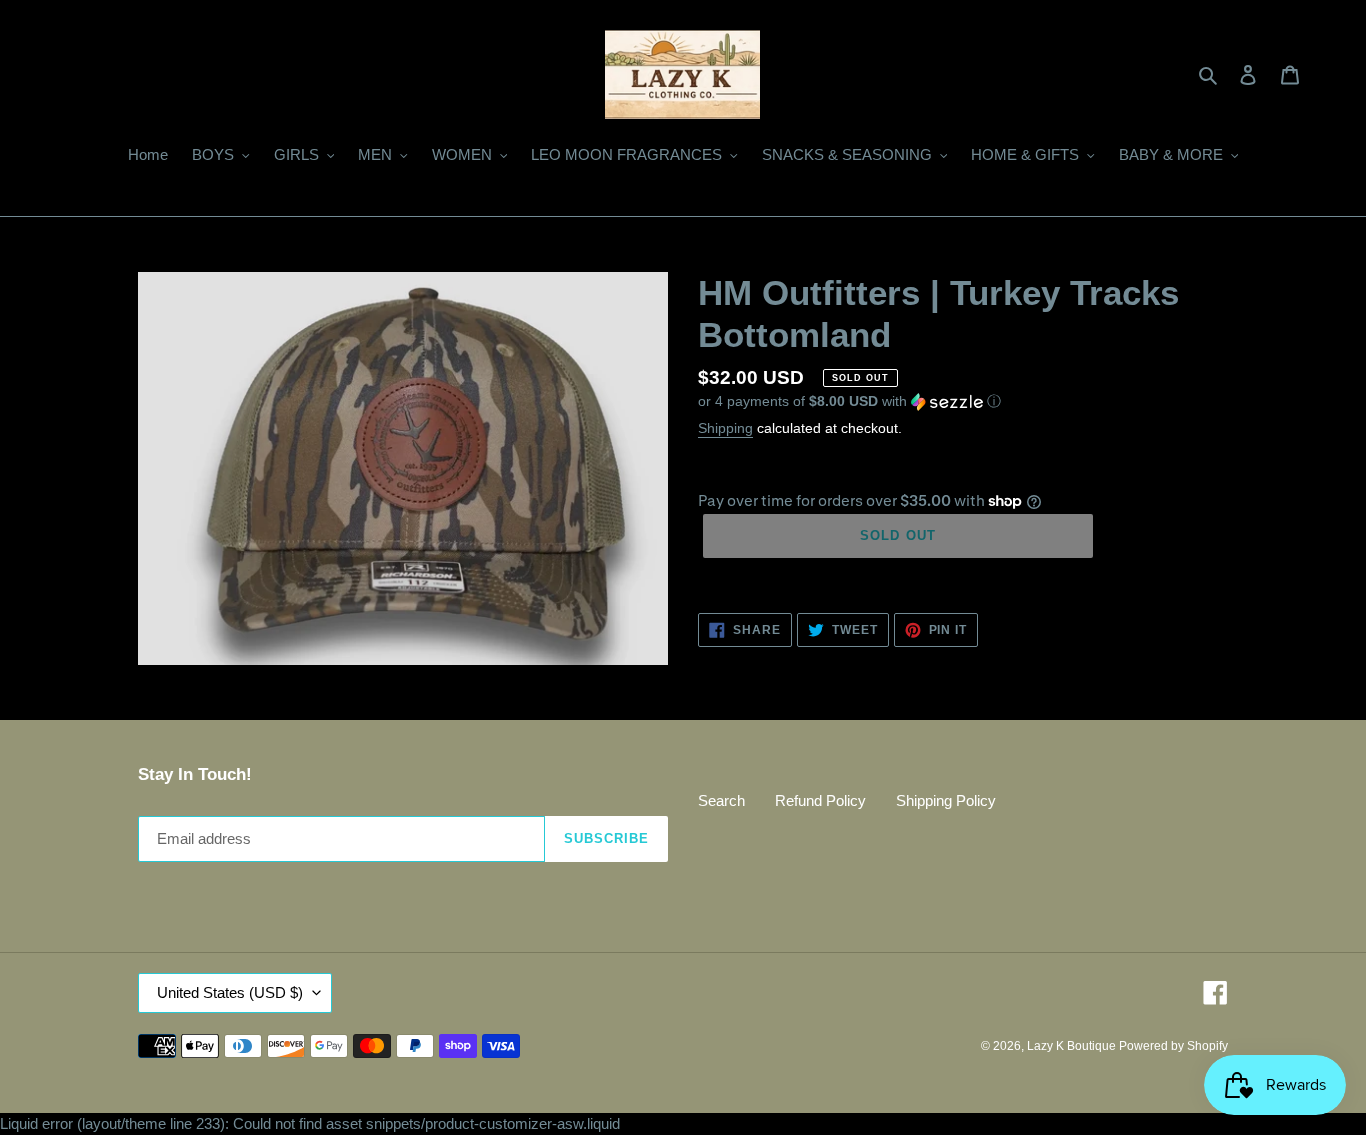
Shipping (725, 428)
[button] (849, 401)
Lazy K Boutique (1073, 1046)
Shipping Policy (946, 800)
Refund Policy (820, 800)
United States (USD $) (230, 992)
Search (721, 800)
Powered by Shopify (1173, 1046)
